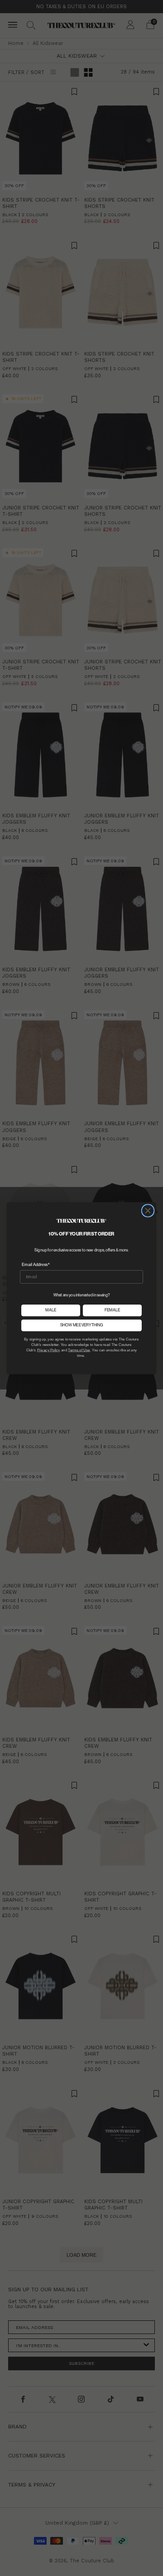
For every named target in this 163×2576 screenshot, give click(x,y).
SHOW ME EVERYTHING (82, 1325)
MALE (51, 1310)
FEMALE (112, 1310)
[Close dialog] (148, 1211)
